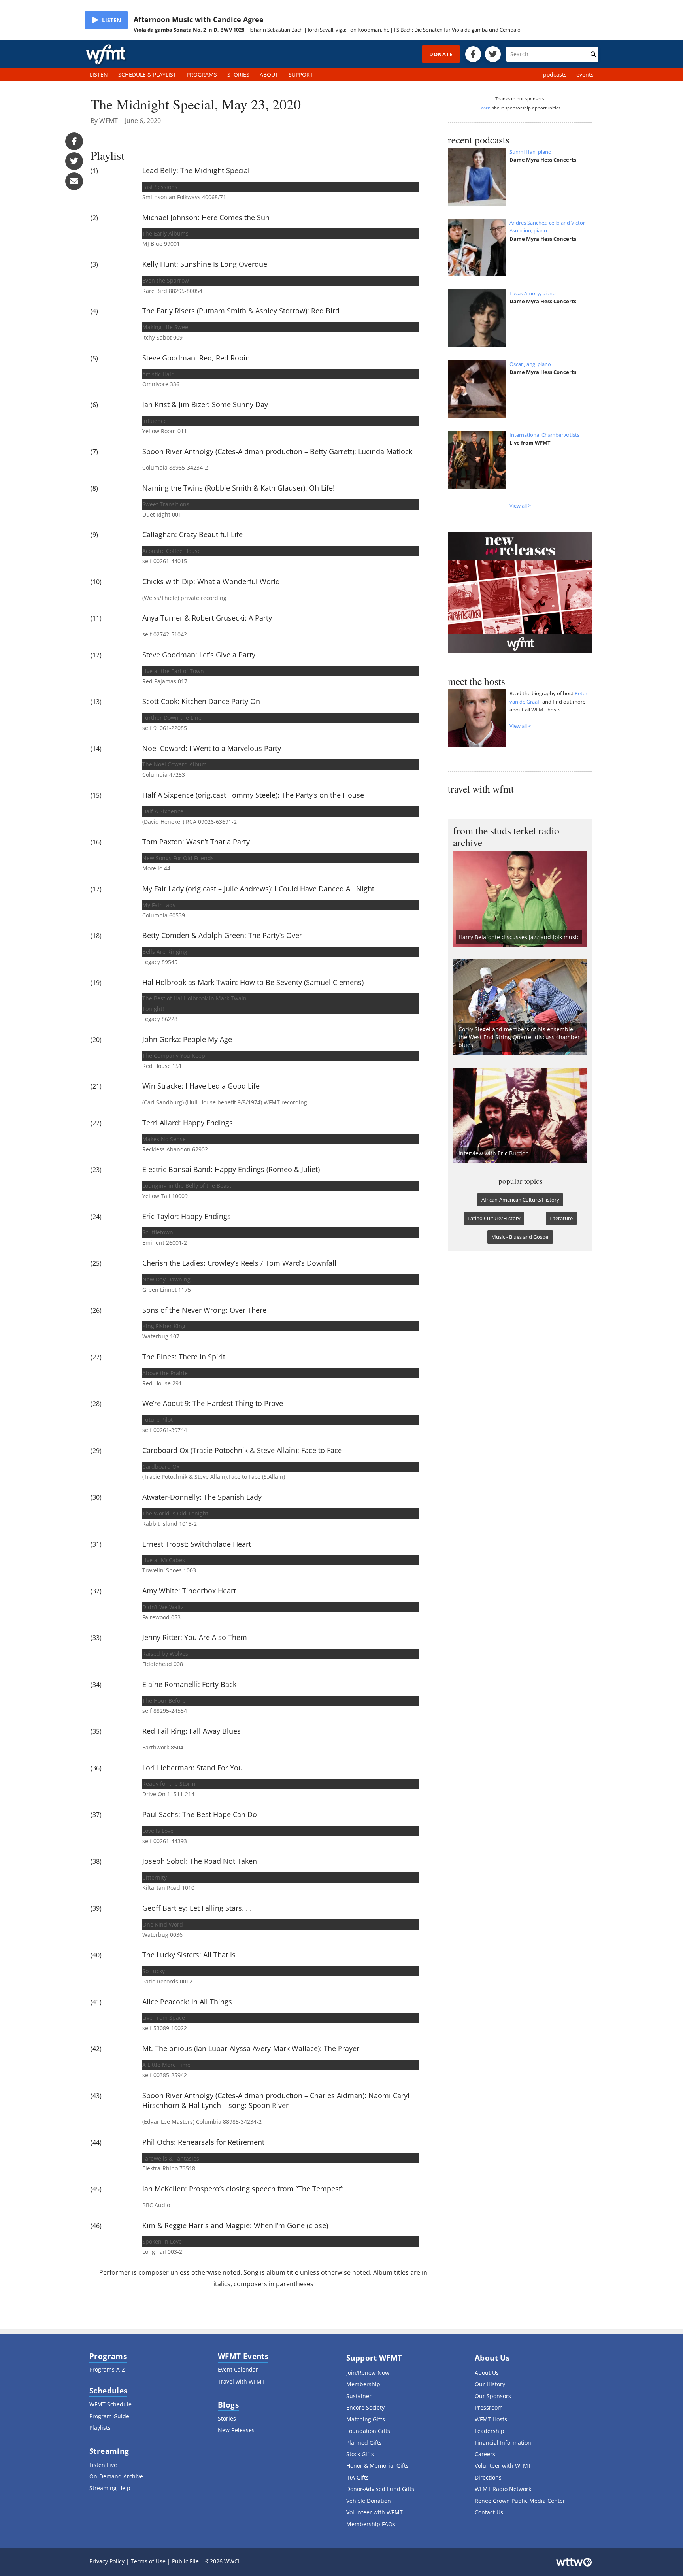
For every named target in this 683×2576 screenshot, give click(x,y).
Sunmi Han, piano (530, 152)
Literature (561, 1218)
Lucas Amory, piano (533, 293)
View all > (520, 506)
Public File (185, 2561)
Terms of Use (148, 2561)
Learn (485, 108)
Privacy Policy (107, 2561)
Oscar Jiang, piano (530, 364)
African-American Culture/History (520, 1200)
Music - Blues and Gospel (520, 1237)
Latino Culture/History (494, 1218)
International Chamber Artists (544, 435)
